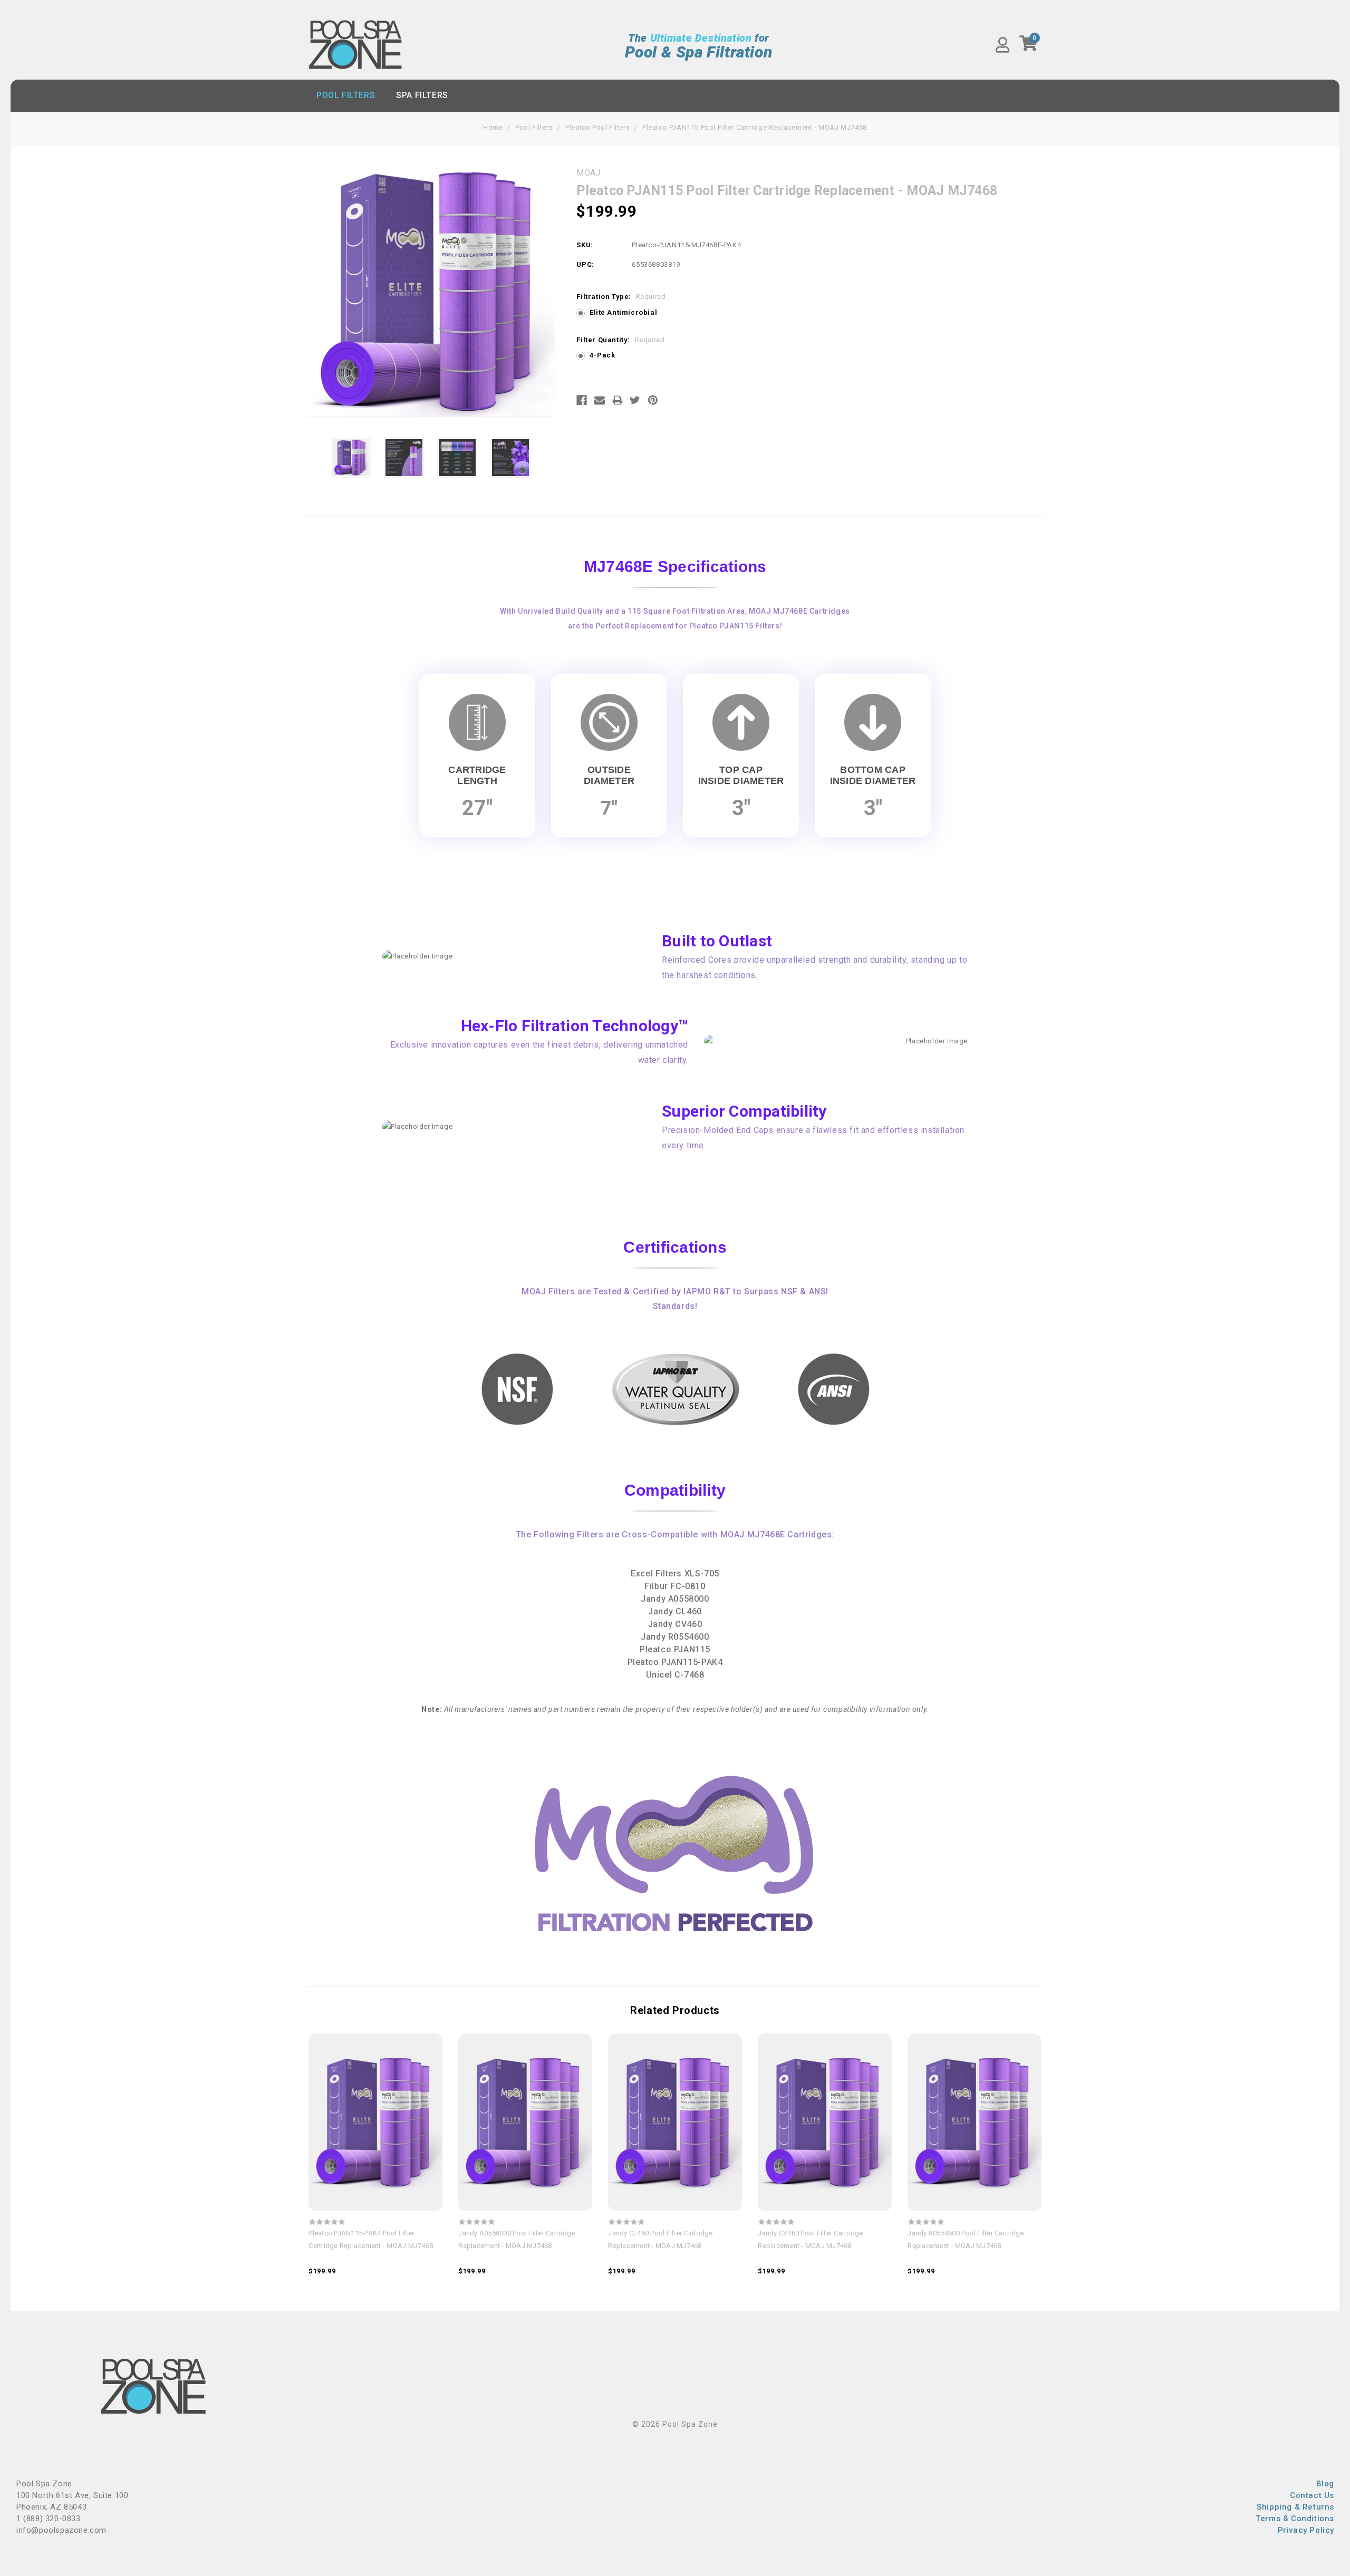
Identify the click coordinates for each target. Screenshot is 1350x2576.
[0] (1029, 47)
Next (550, 456)
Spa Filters (422, 95)
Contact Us (1312, 2495)
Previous (311, 456)
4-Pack (602, 355)
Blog (1325, 2484)
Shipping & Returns (1295, 2507)
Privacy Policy (1306, 2530)
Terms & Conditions (1295, 2519)
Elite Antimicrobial (623, 312)
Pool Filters (346, 95)
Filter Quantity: (620, 340)
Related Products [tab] (675, 2010)
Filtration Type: (621, 297)
